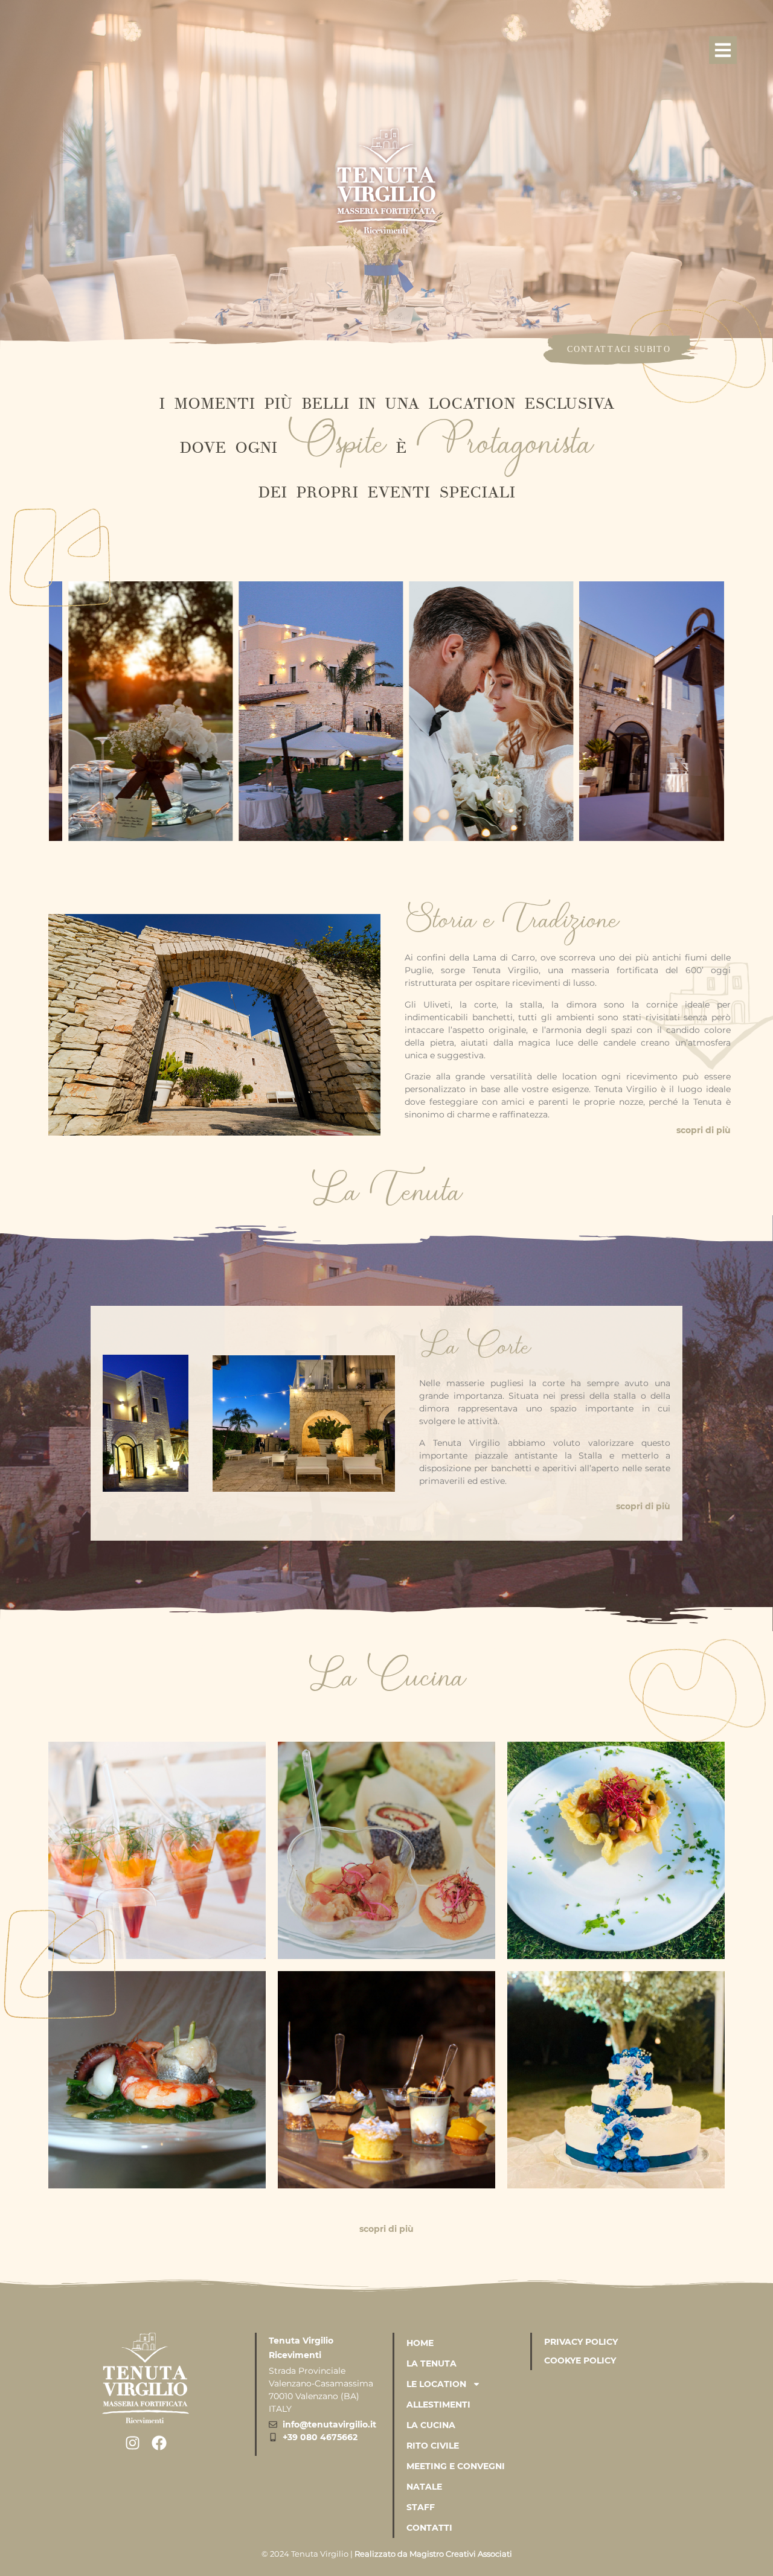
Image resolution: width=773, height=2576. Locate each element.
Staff (421, 2507)
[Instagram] (133, 2443)
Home (420, 2343)
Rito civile (433, 2446)
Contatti (429, 2528)
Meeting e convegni (456, 2466)
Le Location (436, 2384)
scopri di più (704, 1130)
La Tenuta (431, 2363)
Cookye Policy (580, 2360)
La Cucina (431, 2425)
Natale (424, 2487)
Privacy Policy (581, 2342)
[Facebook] (159, 2443)
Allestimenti (438, 2405)
